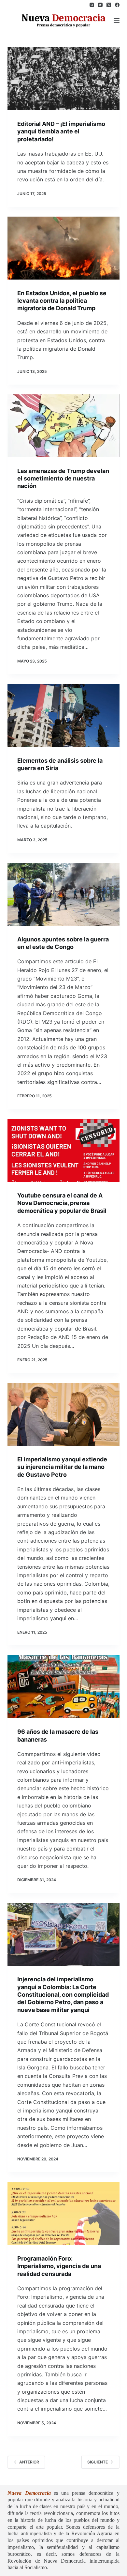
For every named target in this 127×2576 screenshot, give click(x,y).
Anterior (29, 2462)
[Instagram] (92, 5)
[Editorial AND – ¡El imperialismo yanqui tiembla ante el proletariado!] (63, 79)
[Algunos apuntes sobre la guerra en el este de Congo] (63, 894)
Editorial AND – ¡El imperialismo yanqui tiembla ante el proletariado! (61, 131)
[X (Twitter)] (109, 5)
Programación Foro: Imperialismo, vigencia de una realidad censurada (59, 2266)
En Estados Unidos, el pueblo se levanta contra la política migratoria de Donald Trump (62, 301)
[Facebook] (117, 5)
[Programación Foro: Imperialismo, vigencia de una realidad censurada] (63, 2213)
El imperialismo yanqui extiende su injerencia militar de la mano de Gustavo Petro (62, 1467)
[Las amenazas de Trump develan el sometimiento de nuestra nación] (63, 426)
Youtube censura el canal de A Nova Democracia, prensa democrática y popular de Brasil (62, 1203)
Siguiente (98, 2462)
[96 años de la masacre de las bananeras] (63, 1687)
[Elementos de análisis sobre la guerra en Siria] (63, 716)
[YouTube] (100, 5)
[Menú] (117, 21)
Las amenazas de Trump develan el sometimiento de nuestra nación (63, 479)
